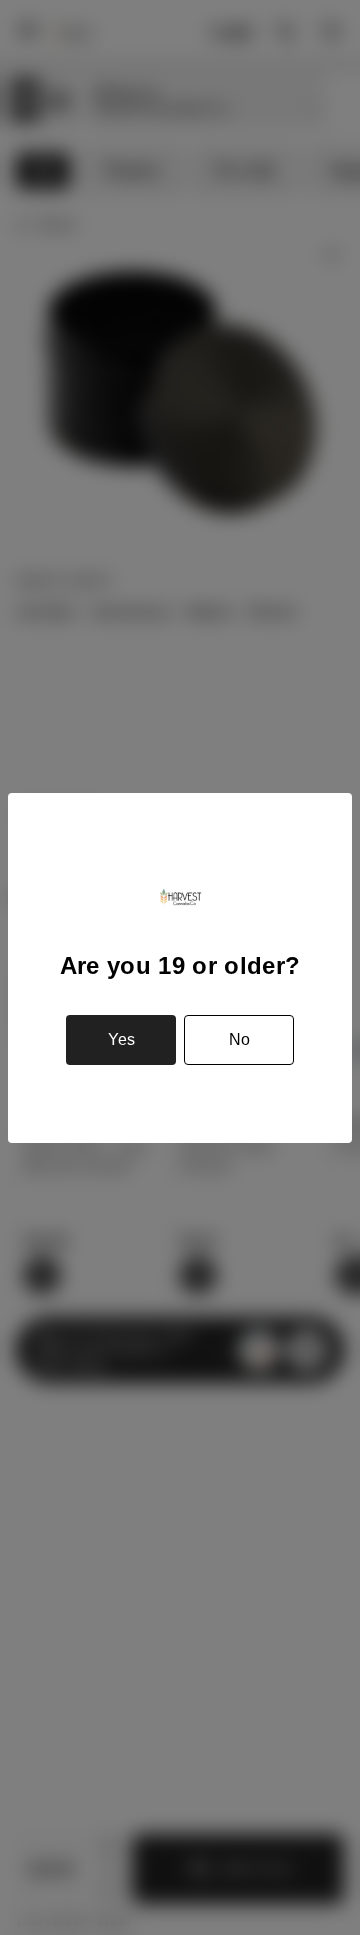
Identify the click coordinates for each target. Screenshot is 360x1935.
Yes (121, 1039)
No (239, 1039)
